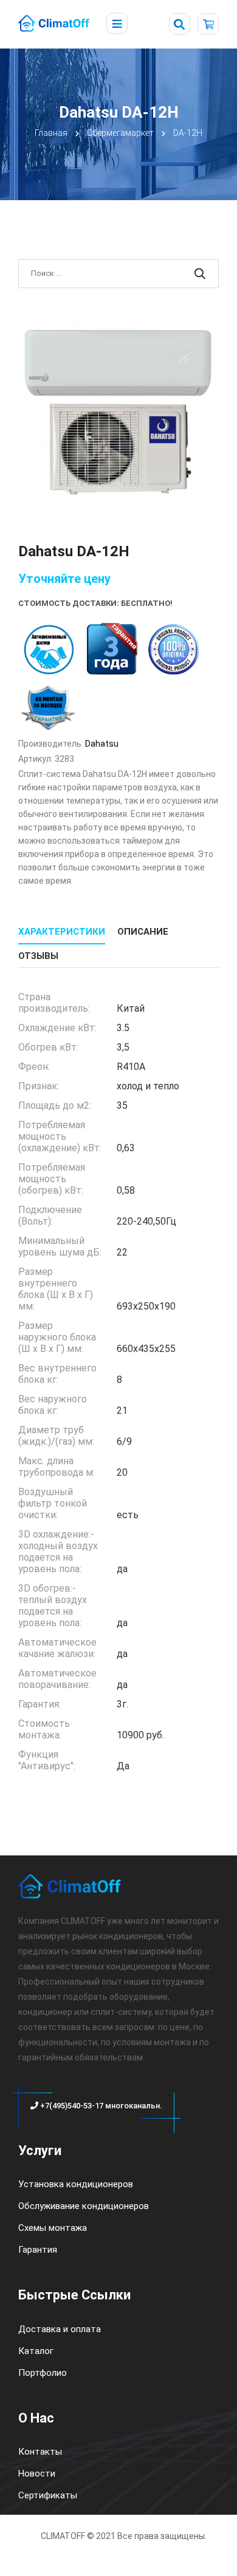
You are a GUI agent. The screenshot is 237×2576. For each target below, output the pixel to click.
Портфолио (43, 2373)
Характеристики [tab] (62, 932)
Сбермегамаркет (120, 133)
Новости (37, 2473)
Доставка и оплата (60, 2329)
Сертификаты (48, 2495)
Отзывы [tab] (38, 956)
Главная (51, 133)
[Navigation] (117, 24)
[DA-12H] (118, 412)
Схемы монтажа (53, 2228)
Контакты (40, 2452)
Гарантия (38, 2250)
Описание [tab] (143, 932)
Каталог (36, 2351)
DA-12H (188, 133)
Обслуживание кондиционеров (84, 2206)
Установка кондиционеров (76, 2184)
